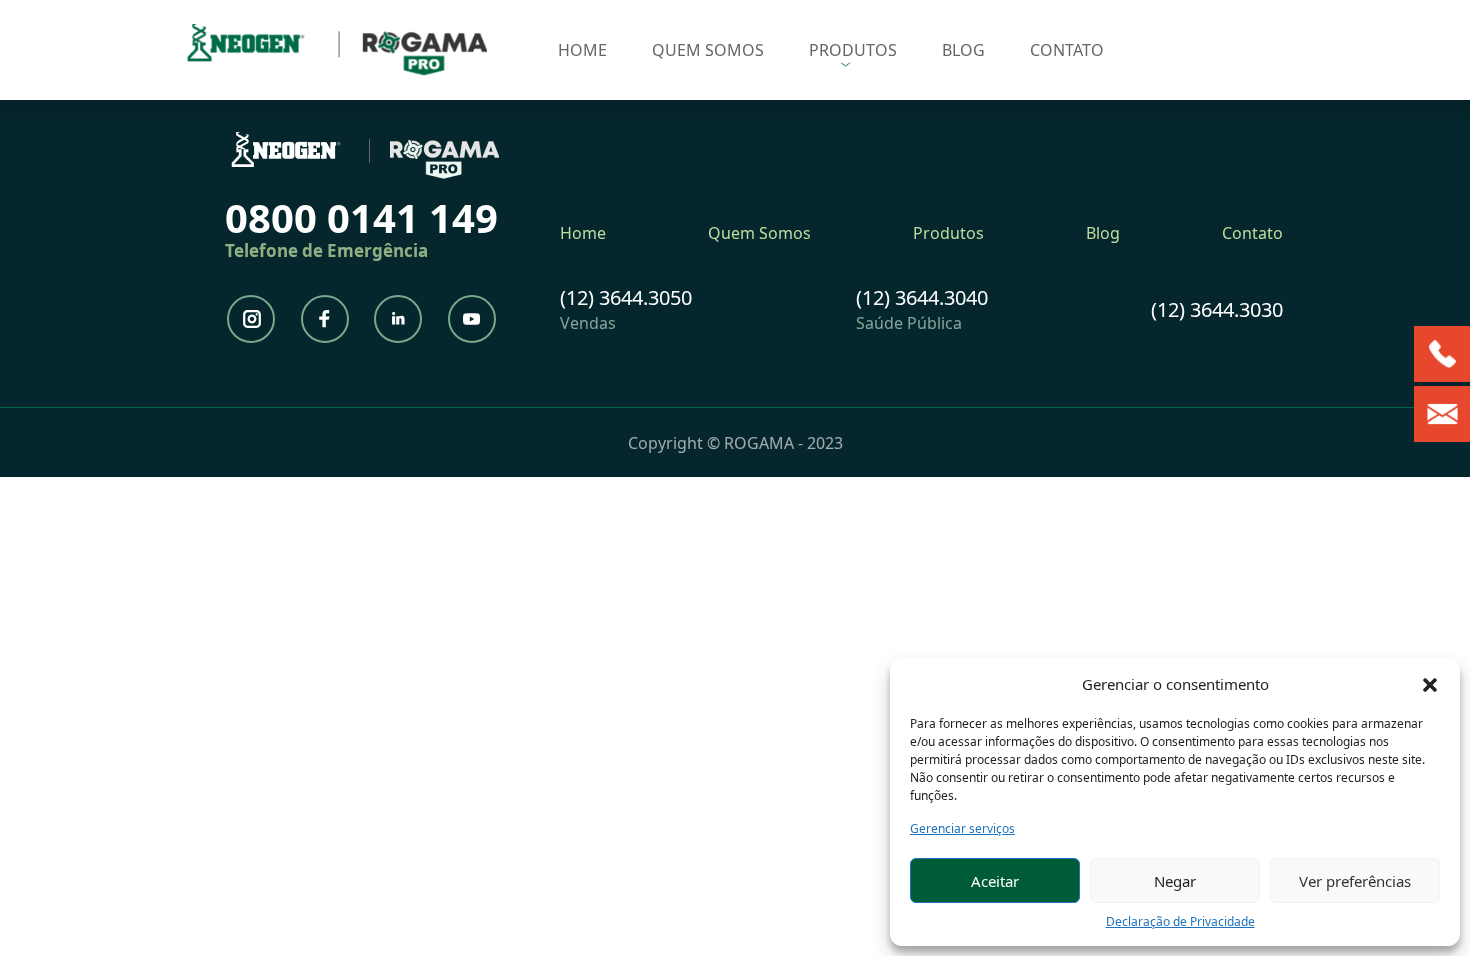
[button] (1430, 684)
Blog (963, 50)
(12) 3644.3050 (626, 297)
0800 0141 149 (361, 217)
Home (582, 50)
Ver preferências (1355, 881)
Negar (1175, 881)
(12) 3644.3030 (1217, 309)
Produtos (853, 50)
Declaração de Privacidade (1180, 921)
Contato (1067, 50)
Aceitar (995, 881)
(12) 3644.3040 (922, 297)
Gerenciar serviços (962, 828)
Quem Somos (708, 50)
